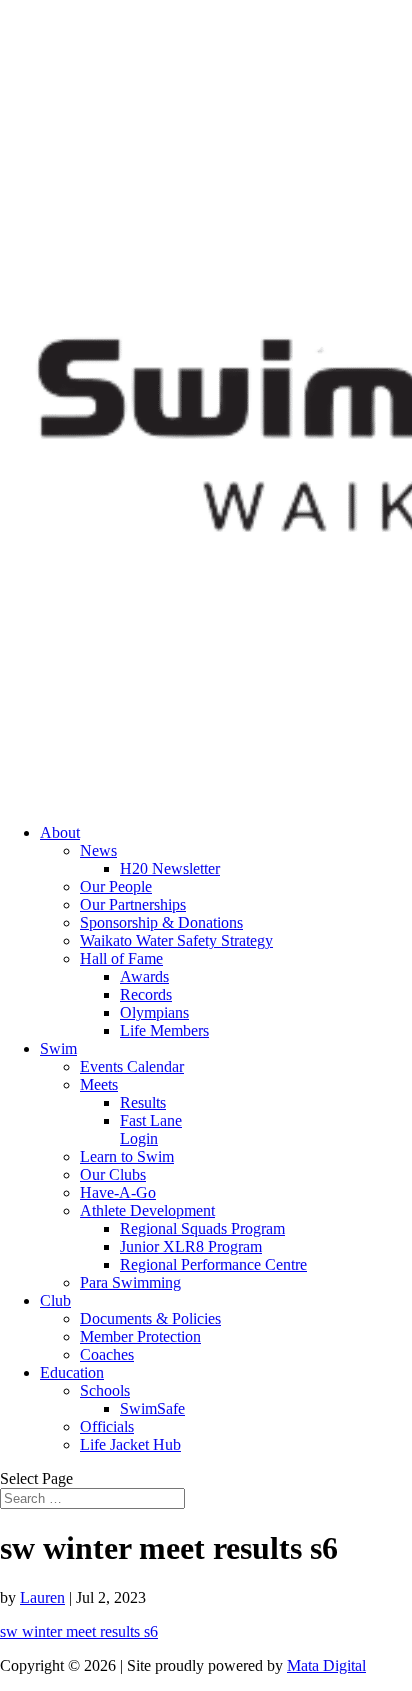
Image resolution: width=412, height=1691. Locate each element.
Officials (107, 1426)
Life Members (164, 1030)
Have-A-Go (118, 1192)
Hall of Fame (121, 958)
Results (143, 1102)
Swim (58, 1048)
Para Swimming (130, 1282)
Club (55, 1300)
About (60, 832)
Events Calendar (132, 1066)
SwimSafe (152, 1408)
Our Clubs (113, 1174)
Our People (116, 886)
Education (72, 1372)
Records (146, 994)
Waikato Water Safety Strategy (176, 940)
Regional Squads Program (202, 1228)
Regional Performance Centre (213, 1264)
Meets (99, 1084)
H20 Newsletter (170, 868)
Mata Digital (326, 1665)
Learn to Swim (127, 1156)
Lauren (42, 1597)
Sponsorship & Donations (161, 922)
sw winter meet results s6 (79, 1631)
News (98, 850)
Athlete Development (147, 1210)
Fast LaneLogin (151, 1129)
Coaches (107, 1354)
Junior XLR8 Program (191, 1246)
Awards (144, 976)
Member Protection (140, 1336)
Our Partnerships (133, 904)
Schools (105, 1390)
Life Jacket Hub (130, 1444)
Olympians (154, 1012)
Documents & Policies (150, 1318)
